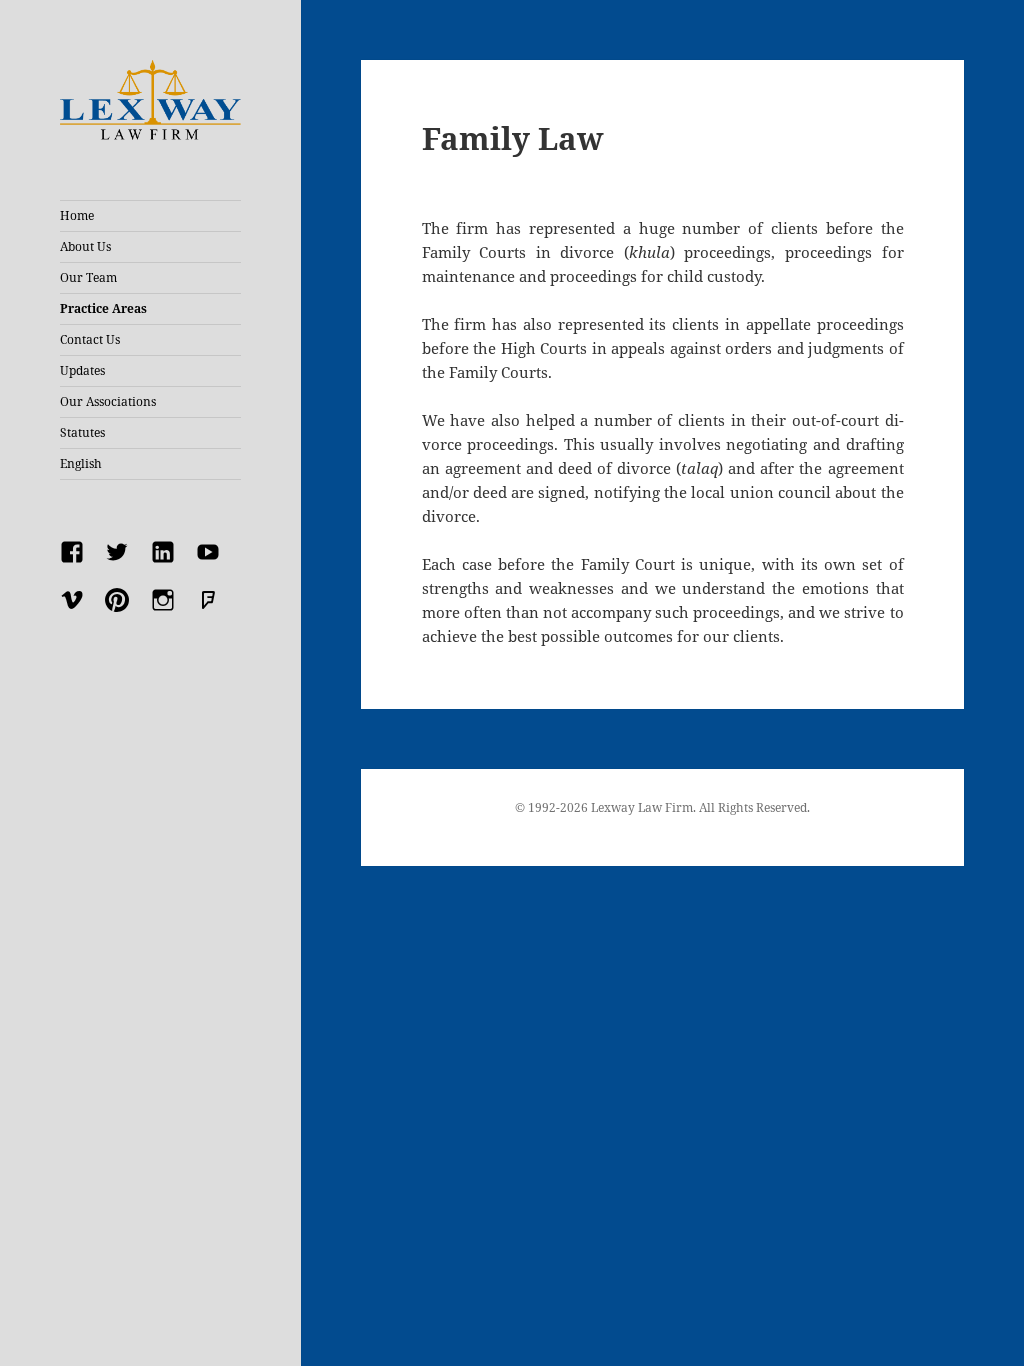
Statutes (82, 432)
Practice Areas (103, 308)
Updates (82, 370)
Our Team (88, 277)
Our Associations (108, 401)
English (81, 463)
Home (77, 215)
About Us (85, 246)
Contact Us (90, 339)
